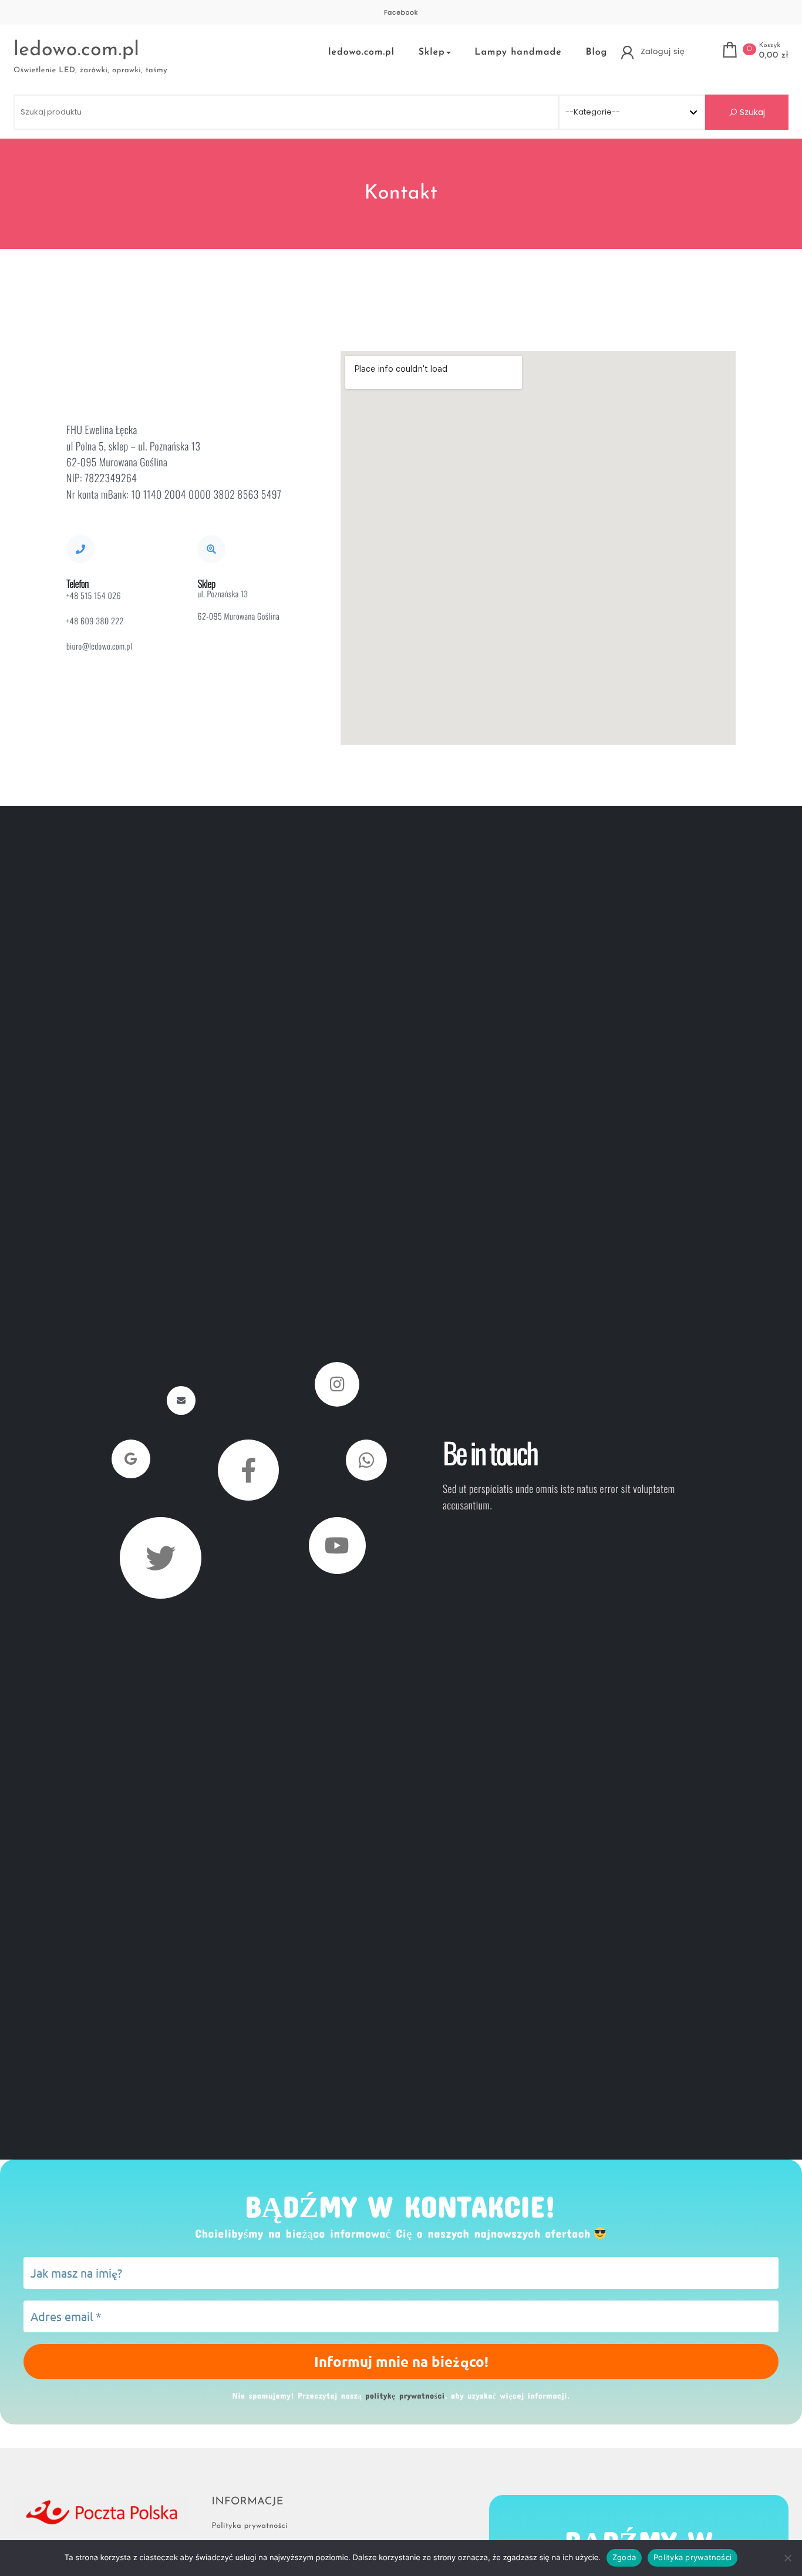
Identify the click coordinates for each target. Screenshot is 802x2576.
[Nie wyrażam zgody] (787, 2558)
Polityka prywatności (693, 2557)
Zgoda (624, 2557)
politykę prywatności (338, 1418)
